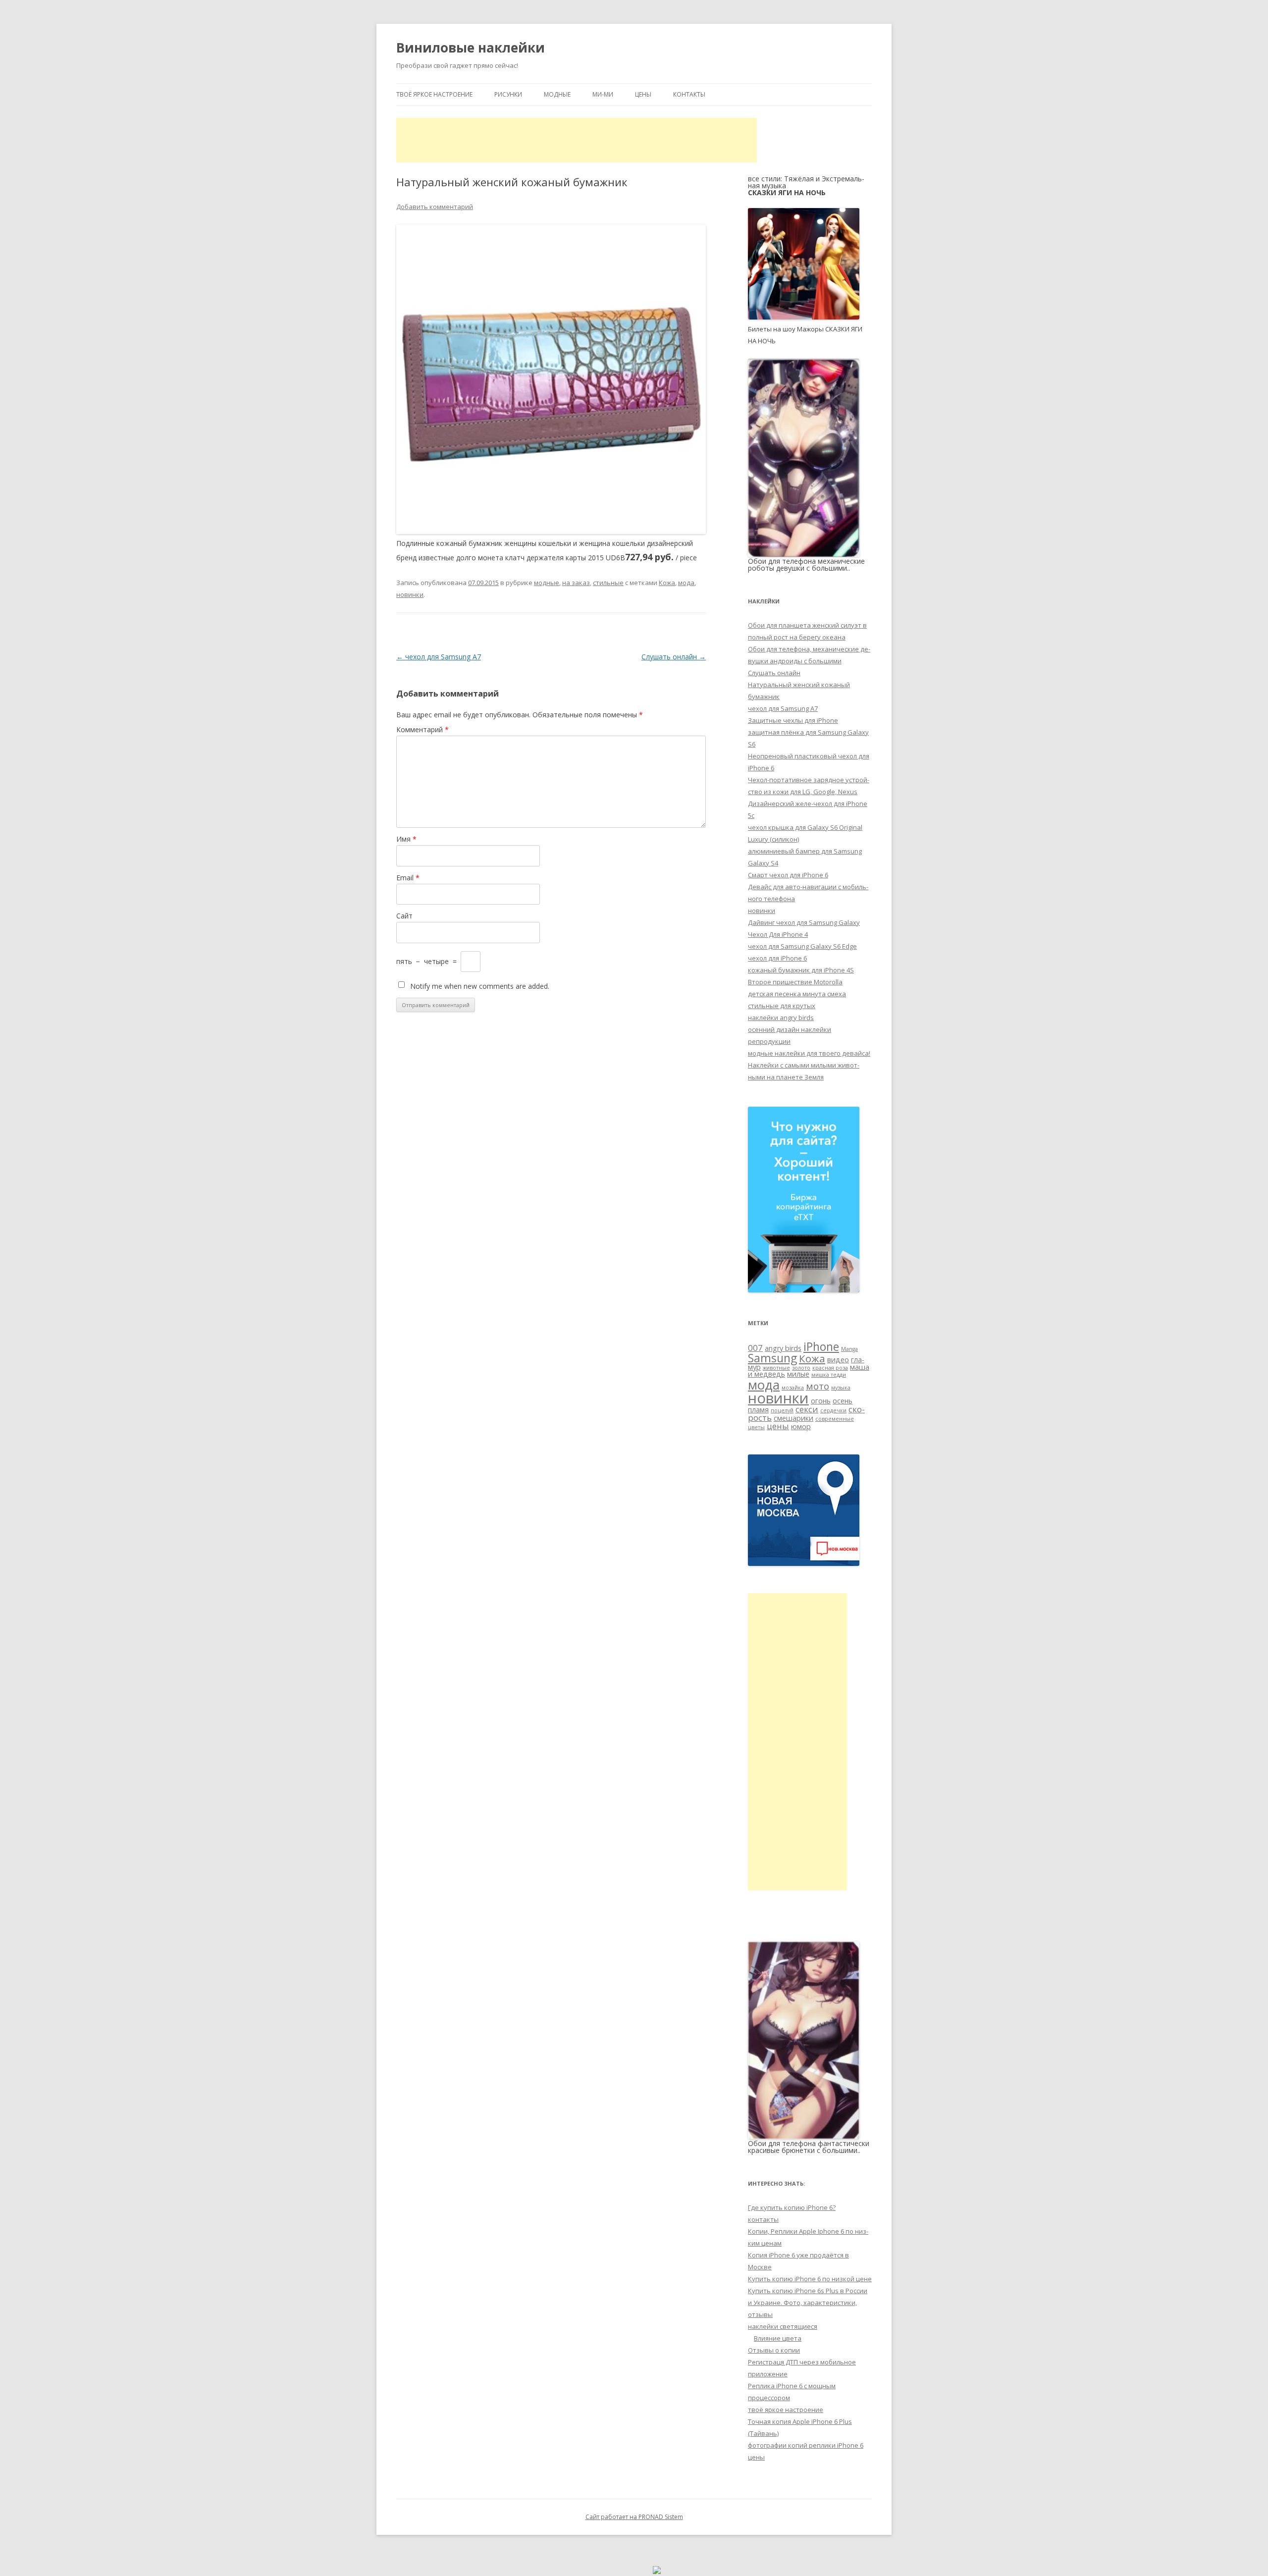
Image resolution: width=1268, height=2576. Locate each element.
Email (408, 878)
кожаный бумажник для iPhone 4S (801, 970)
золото (801, 1368)
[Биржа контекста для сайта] (804, 1290)
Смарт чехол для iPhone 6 (788, 875)
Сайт (404, 916)
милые (798, 1374)
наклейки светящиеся (783, 2326)
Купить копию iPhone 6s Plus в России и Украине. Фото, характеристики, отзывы (808, 2303)
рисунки (508, 94)
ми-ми (603, 94)
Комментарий (423, 729)
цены (643, 94)
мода (686, 583)
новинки (410, 594)
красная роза (830, 1368)
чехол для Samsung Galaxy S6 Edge (802, 946)
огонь (821, 1401)
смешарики (793, 1418)
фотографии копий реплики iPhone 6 (806, 2445)
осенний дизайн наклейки (790, 1029)
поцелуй (782, 1410)
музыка (841, 1388)
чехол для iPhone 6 (777, 958)
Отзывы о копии (774, 2350)
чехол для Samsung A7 (439, 657)
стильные (608, 583)
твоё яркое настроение (434, 94)
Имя (406, 839)
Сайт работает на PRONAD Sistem (634, 2517)
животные (776, 1368)
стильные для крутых (782, 1006)
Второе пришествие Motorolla (795, 982)
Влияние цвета (778, 2338)
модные (557, 94)
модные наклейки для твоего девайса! (809, 1053)
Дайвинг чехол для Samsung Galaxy (804, 922)
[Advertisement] (577, 140)
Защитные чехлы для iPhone (793, 720)
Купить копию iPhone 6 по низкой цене (810, 2279)
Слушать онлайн (674, 657)
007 (755, 1348)
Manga (849, 1349)
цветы (756, 1427)
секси (807, 1409)
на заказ (576, 583)
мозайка (793, 1388)
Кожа (667, 583)
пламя (758, 1410)
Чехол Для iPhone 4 (778, 934)
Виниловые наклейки (471, 48)
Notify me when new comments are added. (480, 986)
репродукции (769, 1041)
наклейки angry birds (781, 1018)
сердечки (833, 1410)
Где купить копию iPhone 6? (792, 2207)
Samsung (772, 1358)
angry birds (783, 1348)
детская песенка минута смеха (797, 994)
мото (818, 1386)
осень (843, 1401)
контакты (689, 94)
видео (838, 1360)
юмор (801, 1426)
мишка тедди (829, 1375)
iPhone (821, 1346)
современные (835, 1419)
